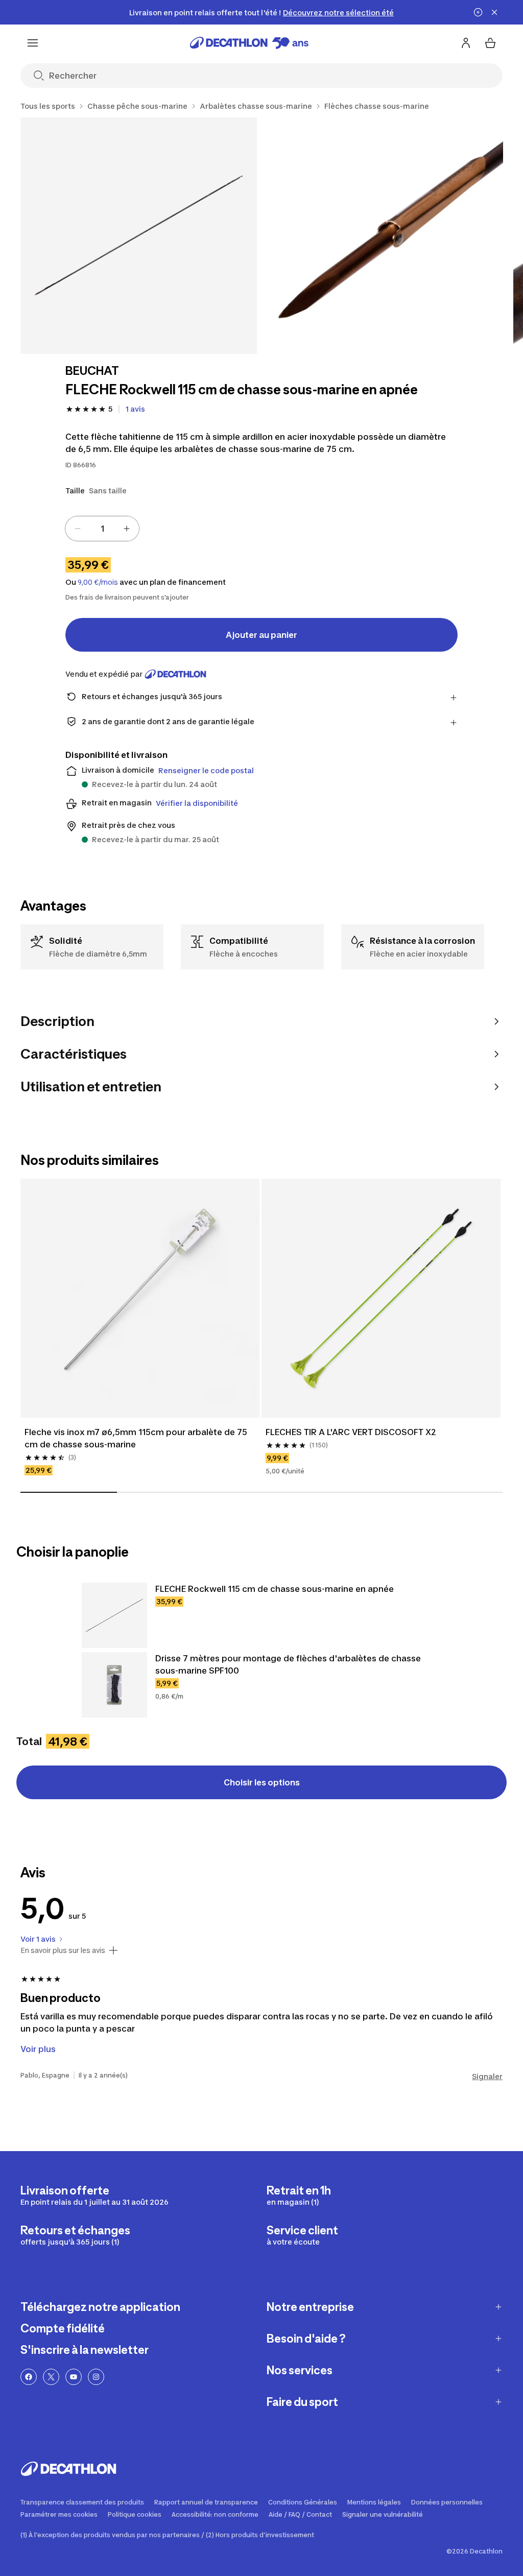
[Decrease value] (78, 529)
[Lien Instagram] (96, 2377)
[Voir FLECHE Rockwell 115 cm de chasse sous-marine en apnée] (114, 1615)
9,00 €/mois (98, 582)
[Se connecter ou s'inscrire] (466, 43)
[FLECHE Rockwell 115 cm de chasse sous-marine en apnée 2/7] (385, 236)
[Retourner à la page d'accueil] (249, 43)
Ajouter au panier (261, 635)
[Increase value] (127, 529)
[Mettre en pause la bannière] (478, 12)
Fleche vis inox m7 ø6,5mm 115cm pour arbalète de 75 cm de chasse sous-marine (137, 1438)
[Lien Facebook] (29, 2377)
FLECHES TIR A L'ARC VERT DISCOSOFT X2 (351, 1432)
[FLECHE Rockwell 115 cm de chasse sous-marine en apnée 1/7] (139, 236)
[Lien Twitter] (51, 2377)
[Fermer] (494, 12)
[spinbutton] (102, 529)
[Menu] (33, 43)
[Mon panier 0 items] (490, 43)
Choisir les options (262, 1782)
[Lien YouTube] (74, 2377)
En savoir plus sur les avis (63, 1950)
